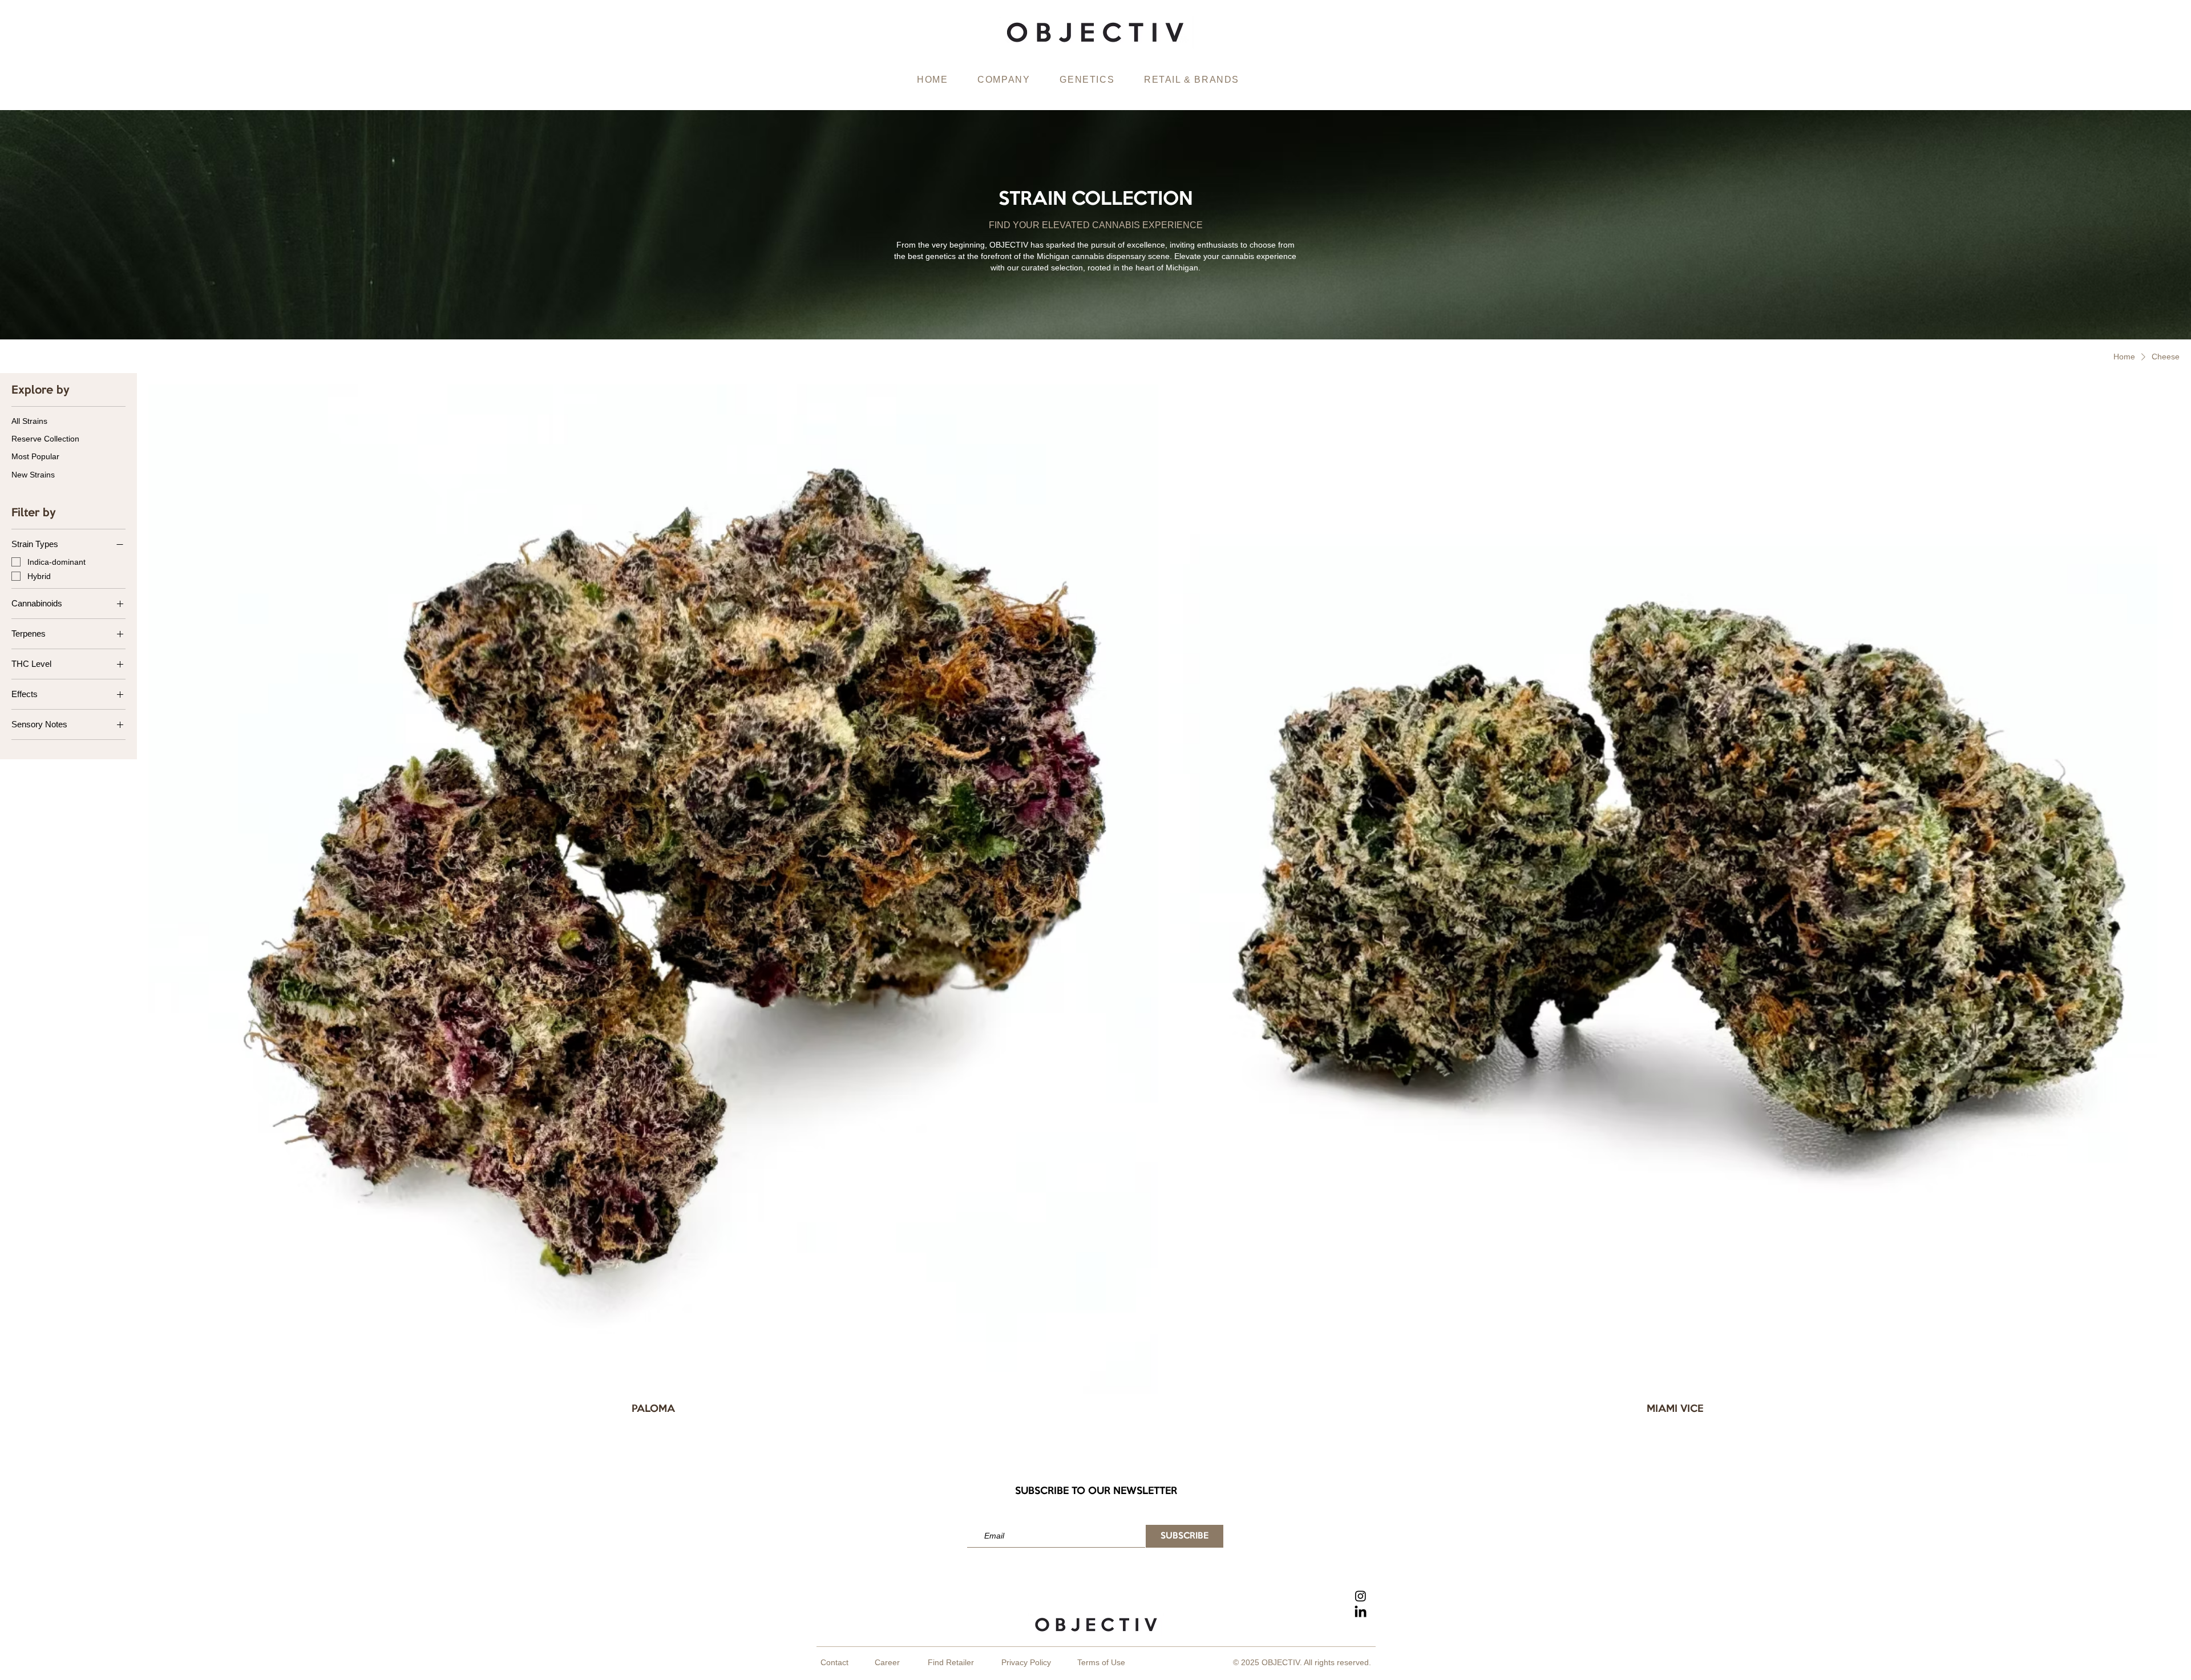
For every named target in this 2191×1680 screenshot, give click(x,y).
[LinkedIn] (1361, 1612)
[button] (1004, 80)
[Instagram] (1361, 1596)
